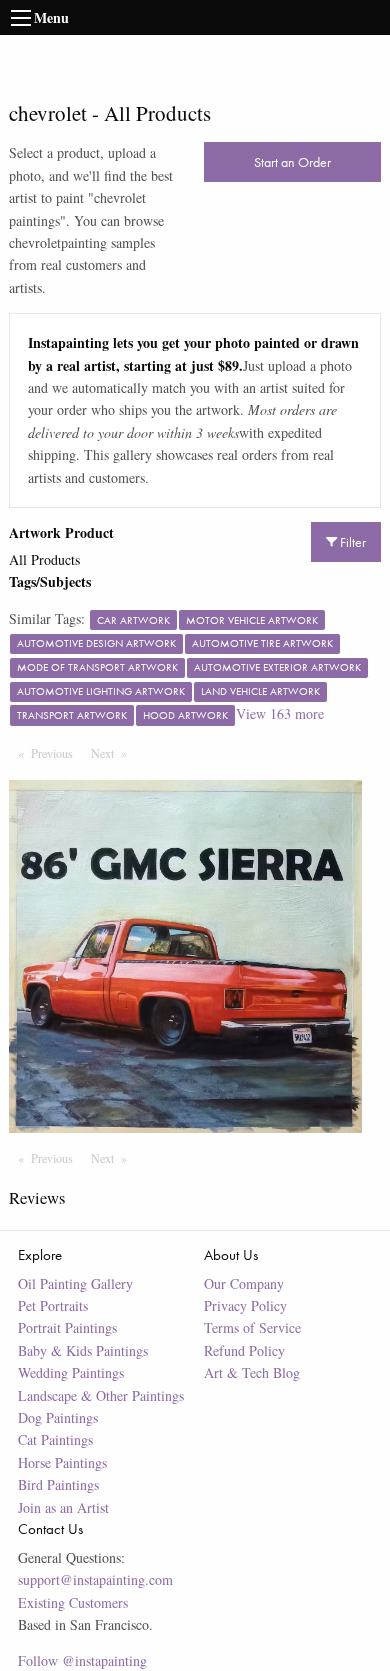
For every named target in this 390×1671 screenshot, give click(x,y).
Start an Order (292, 162)
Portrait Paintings (67, 1327)
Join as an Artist (63, 1507)
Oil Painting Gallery (75, 1283)
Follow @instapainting (82, 1660)
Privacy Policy (245, 1305)
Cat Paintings (55, 1439)
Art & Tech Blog (252, 1372)
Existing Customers (73, 1602)
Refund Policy (244, 1350)
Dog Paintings (58, 1417)
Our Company (244, 1283)
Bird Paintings (58, 1484)
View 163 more (280, 713)
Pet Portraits (53, 1305)
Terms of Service (252, 1327)
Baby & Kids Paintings (83, 1350)
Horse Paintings (62, 1462)
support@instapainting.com (95, 1579)
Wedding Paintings (71, 1372)
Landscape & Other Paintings (101, 1395)
